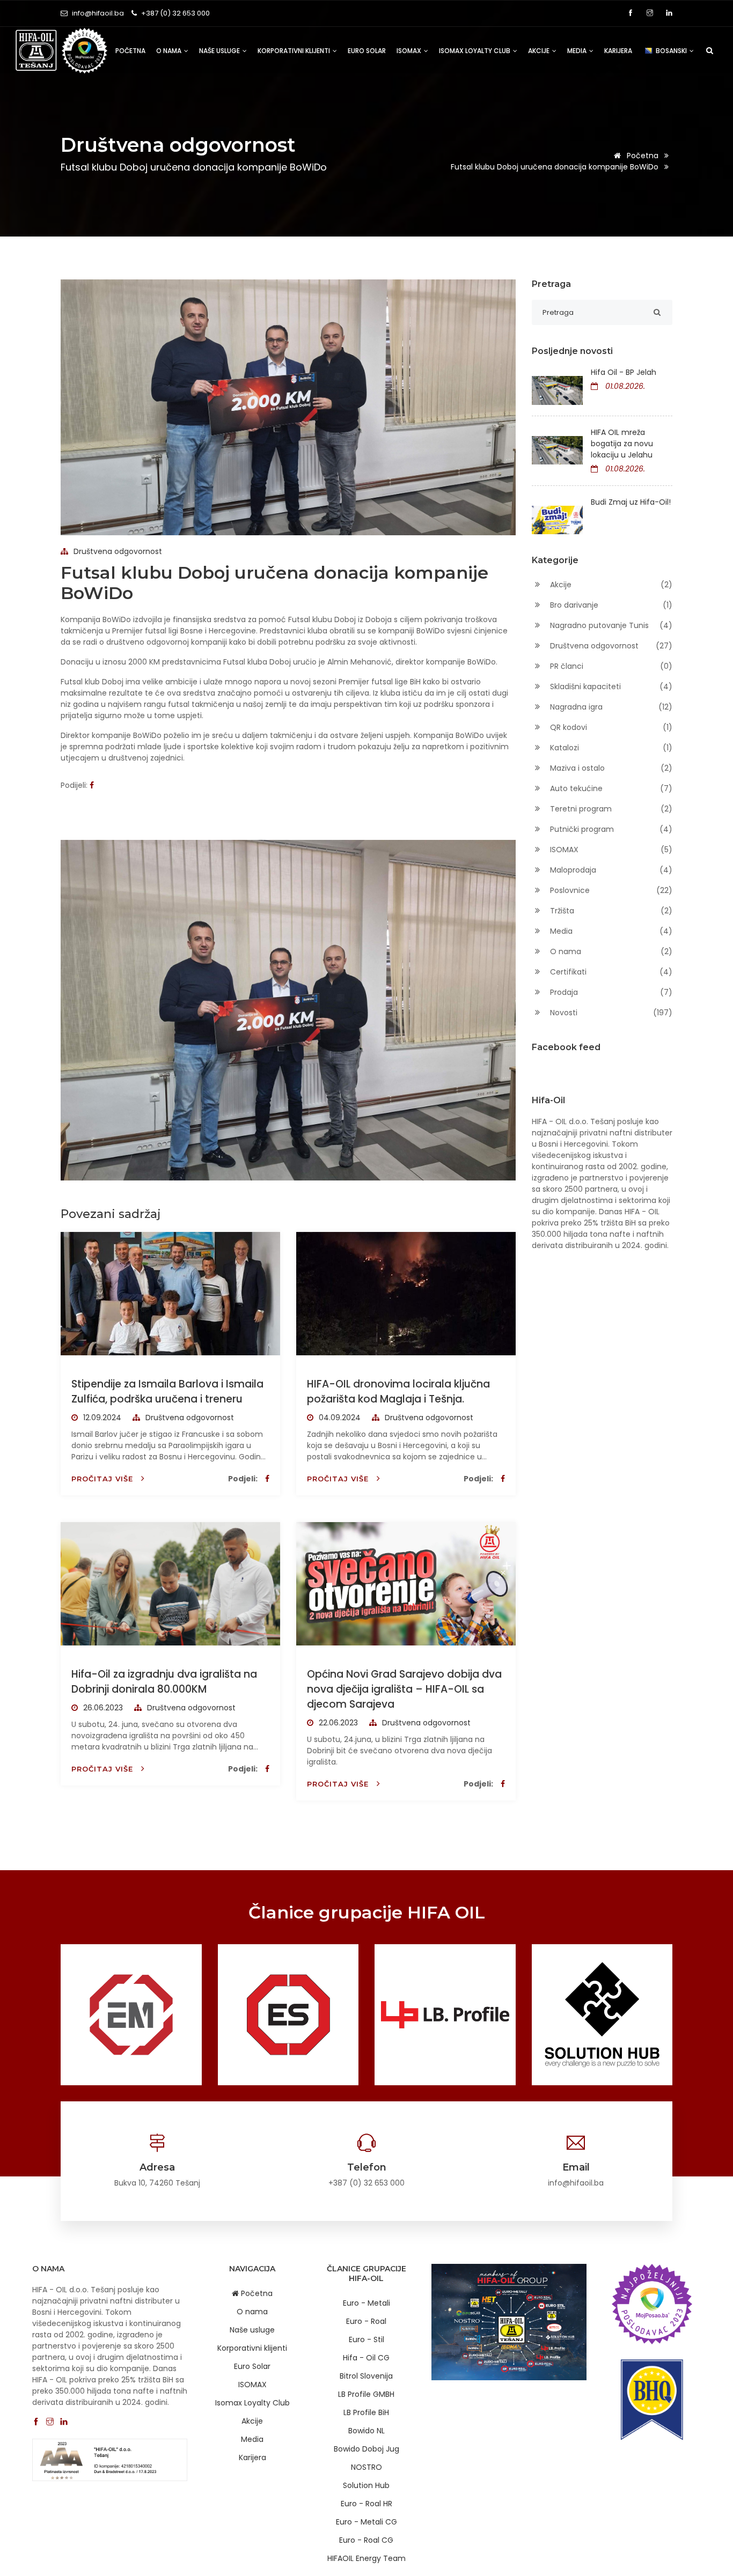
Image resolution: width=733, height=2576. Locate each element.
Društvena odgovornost (117, 551)
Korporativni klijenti (295, 51)
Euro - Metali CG (366, 2522)
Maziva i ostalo (610, 768)
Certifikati (610, 972)
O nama (170, 51)
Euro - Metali (366, 2303)
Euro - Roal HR (366, 2504)
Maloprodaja (610, 870)
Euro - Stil (366, 2339)
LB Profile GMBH (366, 2394)
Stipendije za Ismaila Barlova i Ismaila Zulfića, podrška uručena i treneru (167, 1392)
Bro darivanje (610, 605)
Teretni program (610, 809)
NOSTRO (366, 2467)
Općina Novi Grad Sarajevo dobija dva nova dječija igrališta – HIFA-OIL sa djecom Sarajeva (404, 1689)
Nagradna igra (610, 707)
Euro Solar (367, 51)
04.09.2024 (339, 1418)
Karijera (618, 51)
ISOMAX (410, 51)
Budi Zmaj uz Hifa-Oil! (631, 502)
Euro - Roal (366, 2321)
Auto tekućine (610, 788)
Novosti (610, 1013)
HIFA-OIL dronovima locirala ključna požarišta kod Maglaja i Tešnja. (398, 1392)
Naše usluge (220, 51)
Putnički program (610, 829)
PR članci (610, 666)
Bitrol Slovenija (366, 2376)
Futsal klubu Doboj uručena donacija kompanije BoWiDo (556, 167)
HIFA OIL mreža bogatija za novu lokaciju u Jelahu (622, 444)
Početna (130, 51)
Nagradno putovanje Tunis (610, 625)
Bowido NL (366, 2431)
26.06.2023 (102, 1708)
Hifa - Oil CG (366, 2358)
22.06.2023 (337, 1723)
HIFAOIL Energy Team (366, 2558)
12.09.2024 (101, 1418)
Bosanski (672, 51)
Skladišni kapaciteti (610, 687)
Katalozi (610, 748)
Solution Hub (366, 2485)
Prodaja (610, 992)
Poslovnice (610, 890)
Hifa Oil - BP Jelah (624, 372)
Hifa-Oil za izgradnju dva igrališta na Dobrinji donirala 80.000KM (164, 1682)
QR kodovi (610, 727)
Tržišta (610, 911)
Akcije (540, 51)
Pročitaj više (104, 1479)
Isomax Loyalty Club (475, 51)
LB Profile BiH (366, 2412)
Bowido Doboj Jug (366, 2449)
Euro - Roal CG (366, 2540)
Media (578, 51)
